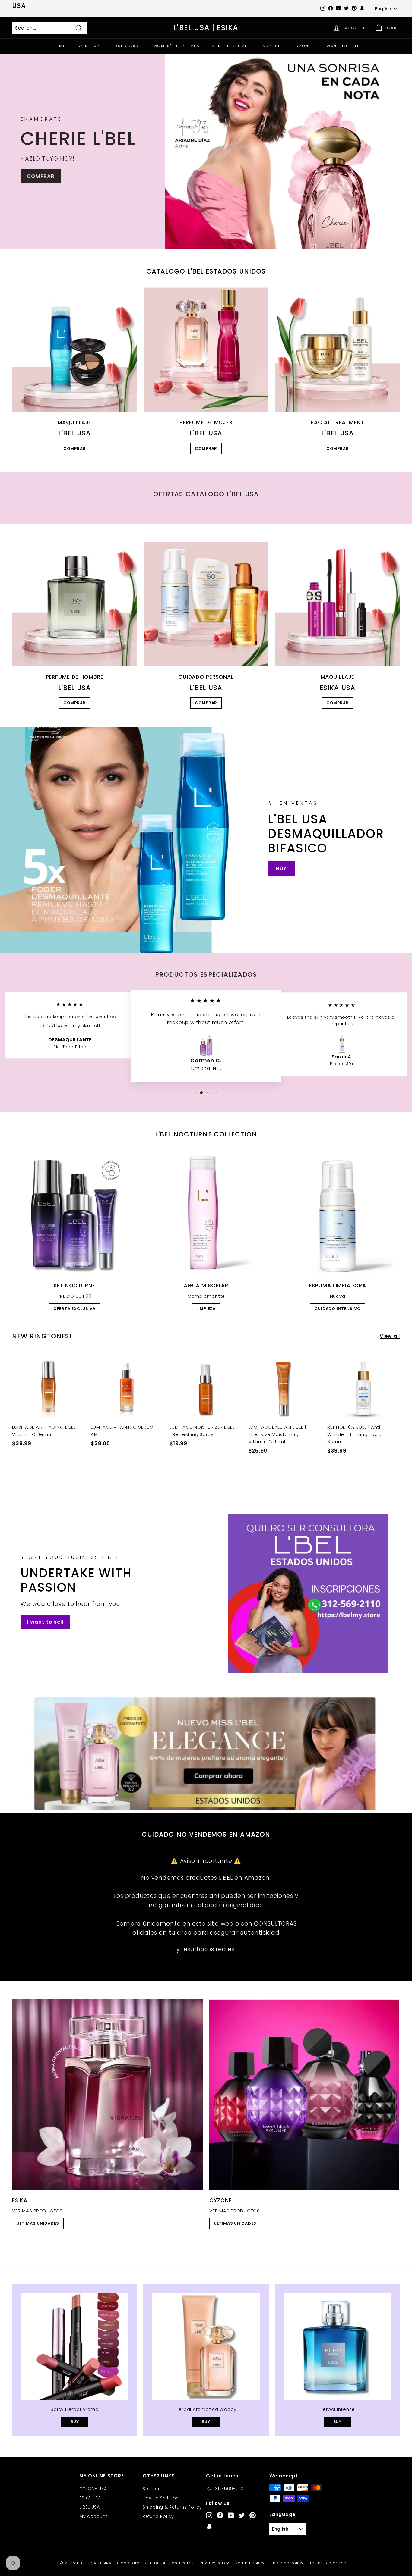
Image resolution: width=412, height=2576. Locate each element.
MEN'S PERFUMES (231, 46)
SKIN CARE (90, 46)
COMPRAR (41, 176)
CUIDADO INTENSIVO (338, 1309)
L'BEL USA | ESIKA (206, 28)
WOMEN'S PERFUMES (177, 46)
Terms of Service (328, 2563)
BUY (281, 868)
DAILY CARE (128, 46)
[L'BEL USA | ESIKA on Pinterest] (253, 2515)
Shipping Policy (287, 2563)
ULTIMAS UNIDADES (38, 2223)
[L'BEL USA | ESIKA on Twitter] (242, 2515)
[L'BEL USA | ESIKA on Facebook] (220, 2515)
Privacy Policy (214, 2563)
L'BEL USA (90, 2507)
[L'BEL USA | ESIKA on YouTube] (231, 2515)
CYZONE (302, 46)
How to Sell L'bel (161, 2498)
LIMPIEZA (206, 1309)
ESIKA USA (90, 2498)
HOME (59, 46)
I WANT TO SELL (341, 46)
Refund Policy (158, 2516)
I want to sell (45, 1622)
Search (151, 2489)
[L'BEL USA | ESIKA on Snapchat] (209, 2526)
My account (93, 2516)
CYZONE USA (93, 2489)
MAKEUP (272, 46)
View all (390, 1336)
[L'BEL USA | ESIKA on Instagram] (209, 2515)
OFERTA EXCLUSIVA (74, 1309)
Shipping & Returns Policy (172, 2507)
